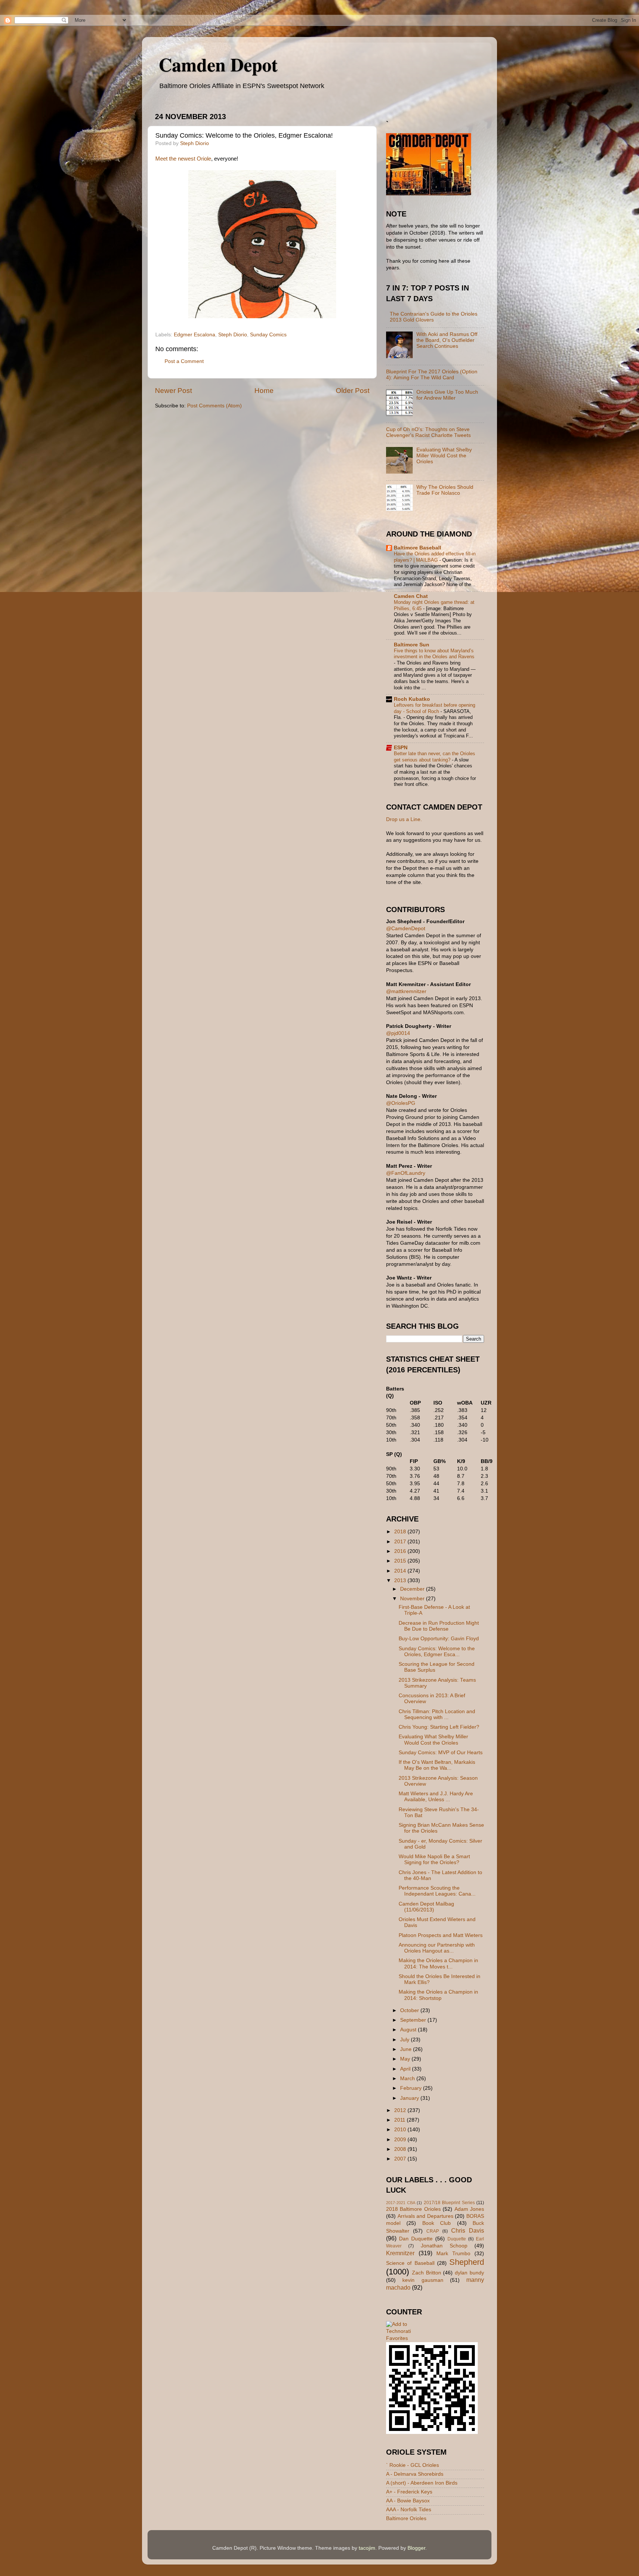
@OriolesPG (401, 1103)
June (407, 2049)
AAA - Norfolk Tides (409, 2510)
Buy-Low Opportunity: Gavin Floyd (439, 1639)
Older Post (353, 391)
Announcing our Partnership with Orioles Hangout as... (437, 1948)
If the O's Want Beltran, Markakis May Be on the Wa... (437, 1765)
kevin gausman (423, 2280)
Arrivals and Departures (425, 2216)
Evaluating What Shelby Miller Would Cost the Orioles (444, 456)
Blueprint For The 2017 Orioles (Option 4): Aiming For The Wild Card (432, 375)
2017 (401, 1542)
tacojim (367, 2548)
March (408, 2079)
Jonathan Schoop (444, 2246)
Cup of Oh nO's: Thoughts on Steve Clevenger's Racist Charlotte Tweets (428, 432)
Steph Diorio (233, 335)
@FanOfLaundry (406, 1173)
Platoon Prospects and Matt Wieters (441, 1935)
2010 (401, 2130)
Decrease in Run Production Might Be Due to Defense (439, 1626)
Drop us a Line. (404, 819)
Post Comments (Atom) (214, 406)
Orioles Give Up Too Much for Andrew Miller (447, 395)
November (413, 1599)
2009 (401, 2140)
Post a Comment (184, 361)
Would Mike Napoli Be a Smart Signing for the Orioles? (434, 1859)
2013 (401, 1580)
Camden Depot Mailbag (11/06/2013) (426, 1907)
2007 (401, 2159)
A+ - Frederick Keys (409, 2492)
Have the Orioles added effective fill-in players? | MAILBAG (435, 557)
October (410, 2010)
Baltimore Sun (412, 645)
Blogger (416, 2548)
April (406, 2069)
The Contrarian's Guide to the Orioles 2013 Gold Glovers (434, 317)
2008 (401, 2149)
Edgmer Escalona (195, 335)
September (414, 2020)
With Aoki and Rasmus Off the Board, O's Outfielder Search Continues (447, 340)
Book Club (437, 2223)
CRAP (433, 2231)
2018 (401, 1532)
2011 (400, 2120)
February (412, 2088)
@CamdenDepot (406, 929)
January (410, 2098)
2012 (401, 2110)
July (405, 2040)
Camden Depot (218, 64)
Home (264, 391)
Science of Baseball (410, 2263)
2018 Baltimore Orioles (413, 2209)
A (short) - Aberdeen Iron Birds (422, 2483)
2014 (401, 1571)
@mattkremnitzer (406, 991)
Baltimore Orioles (406, 2518)
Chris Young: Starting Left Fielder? (439, 1727)
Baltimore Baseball (417, 548)
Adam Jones (469, 2209)
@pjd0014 (398, 1033)
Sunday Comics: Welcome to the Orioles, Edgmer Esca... (437, 1652)
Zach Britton (427, 2273)
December (413, 1589)
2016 (401, 1551)
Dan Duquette (416, 2239)
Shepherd (467, 2262)
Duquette (457, 2239)
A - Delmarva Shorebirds (415, 2474)
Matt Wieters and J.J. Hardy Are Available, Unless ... (436, 1797)
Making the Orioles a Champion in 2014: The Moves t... (438, 1963)
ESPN (401, 748)
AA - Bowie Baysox (408, 2501)
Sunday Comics (268, 335)
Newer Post (173, 391)
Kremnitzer (400, 2253)
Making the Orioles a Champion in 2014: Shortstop (438, 1995)
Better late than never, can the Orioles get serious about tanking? (435, 757)
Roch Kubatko (412, 699)
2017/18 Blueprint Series (449, 2203)
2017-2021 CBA (401, 2203)
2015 (401, 1561)
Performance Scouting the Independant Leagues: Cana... (437, 1891)
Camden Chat (411, 596)
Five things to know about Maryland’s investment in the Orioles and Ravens (434, 654)
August (409, 2030)
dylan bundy (469, 2273)
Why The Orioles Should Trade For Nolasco (445, 490)
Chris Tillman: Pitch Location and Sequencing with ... (437, 1714)
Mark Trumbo (453, 2254)
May (406, 2059)
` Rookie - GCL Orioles (413, 2465)
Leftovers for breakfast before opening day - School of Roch (435, 708)
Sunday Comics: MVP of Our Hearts (441, 1753)
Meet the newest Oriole (183, 159)
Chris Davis (468, 2230)
